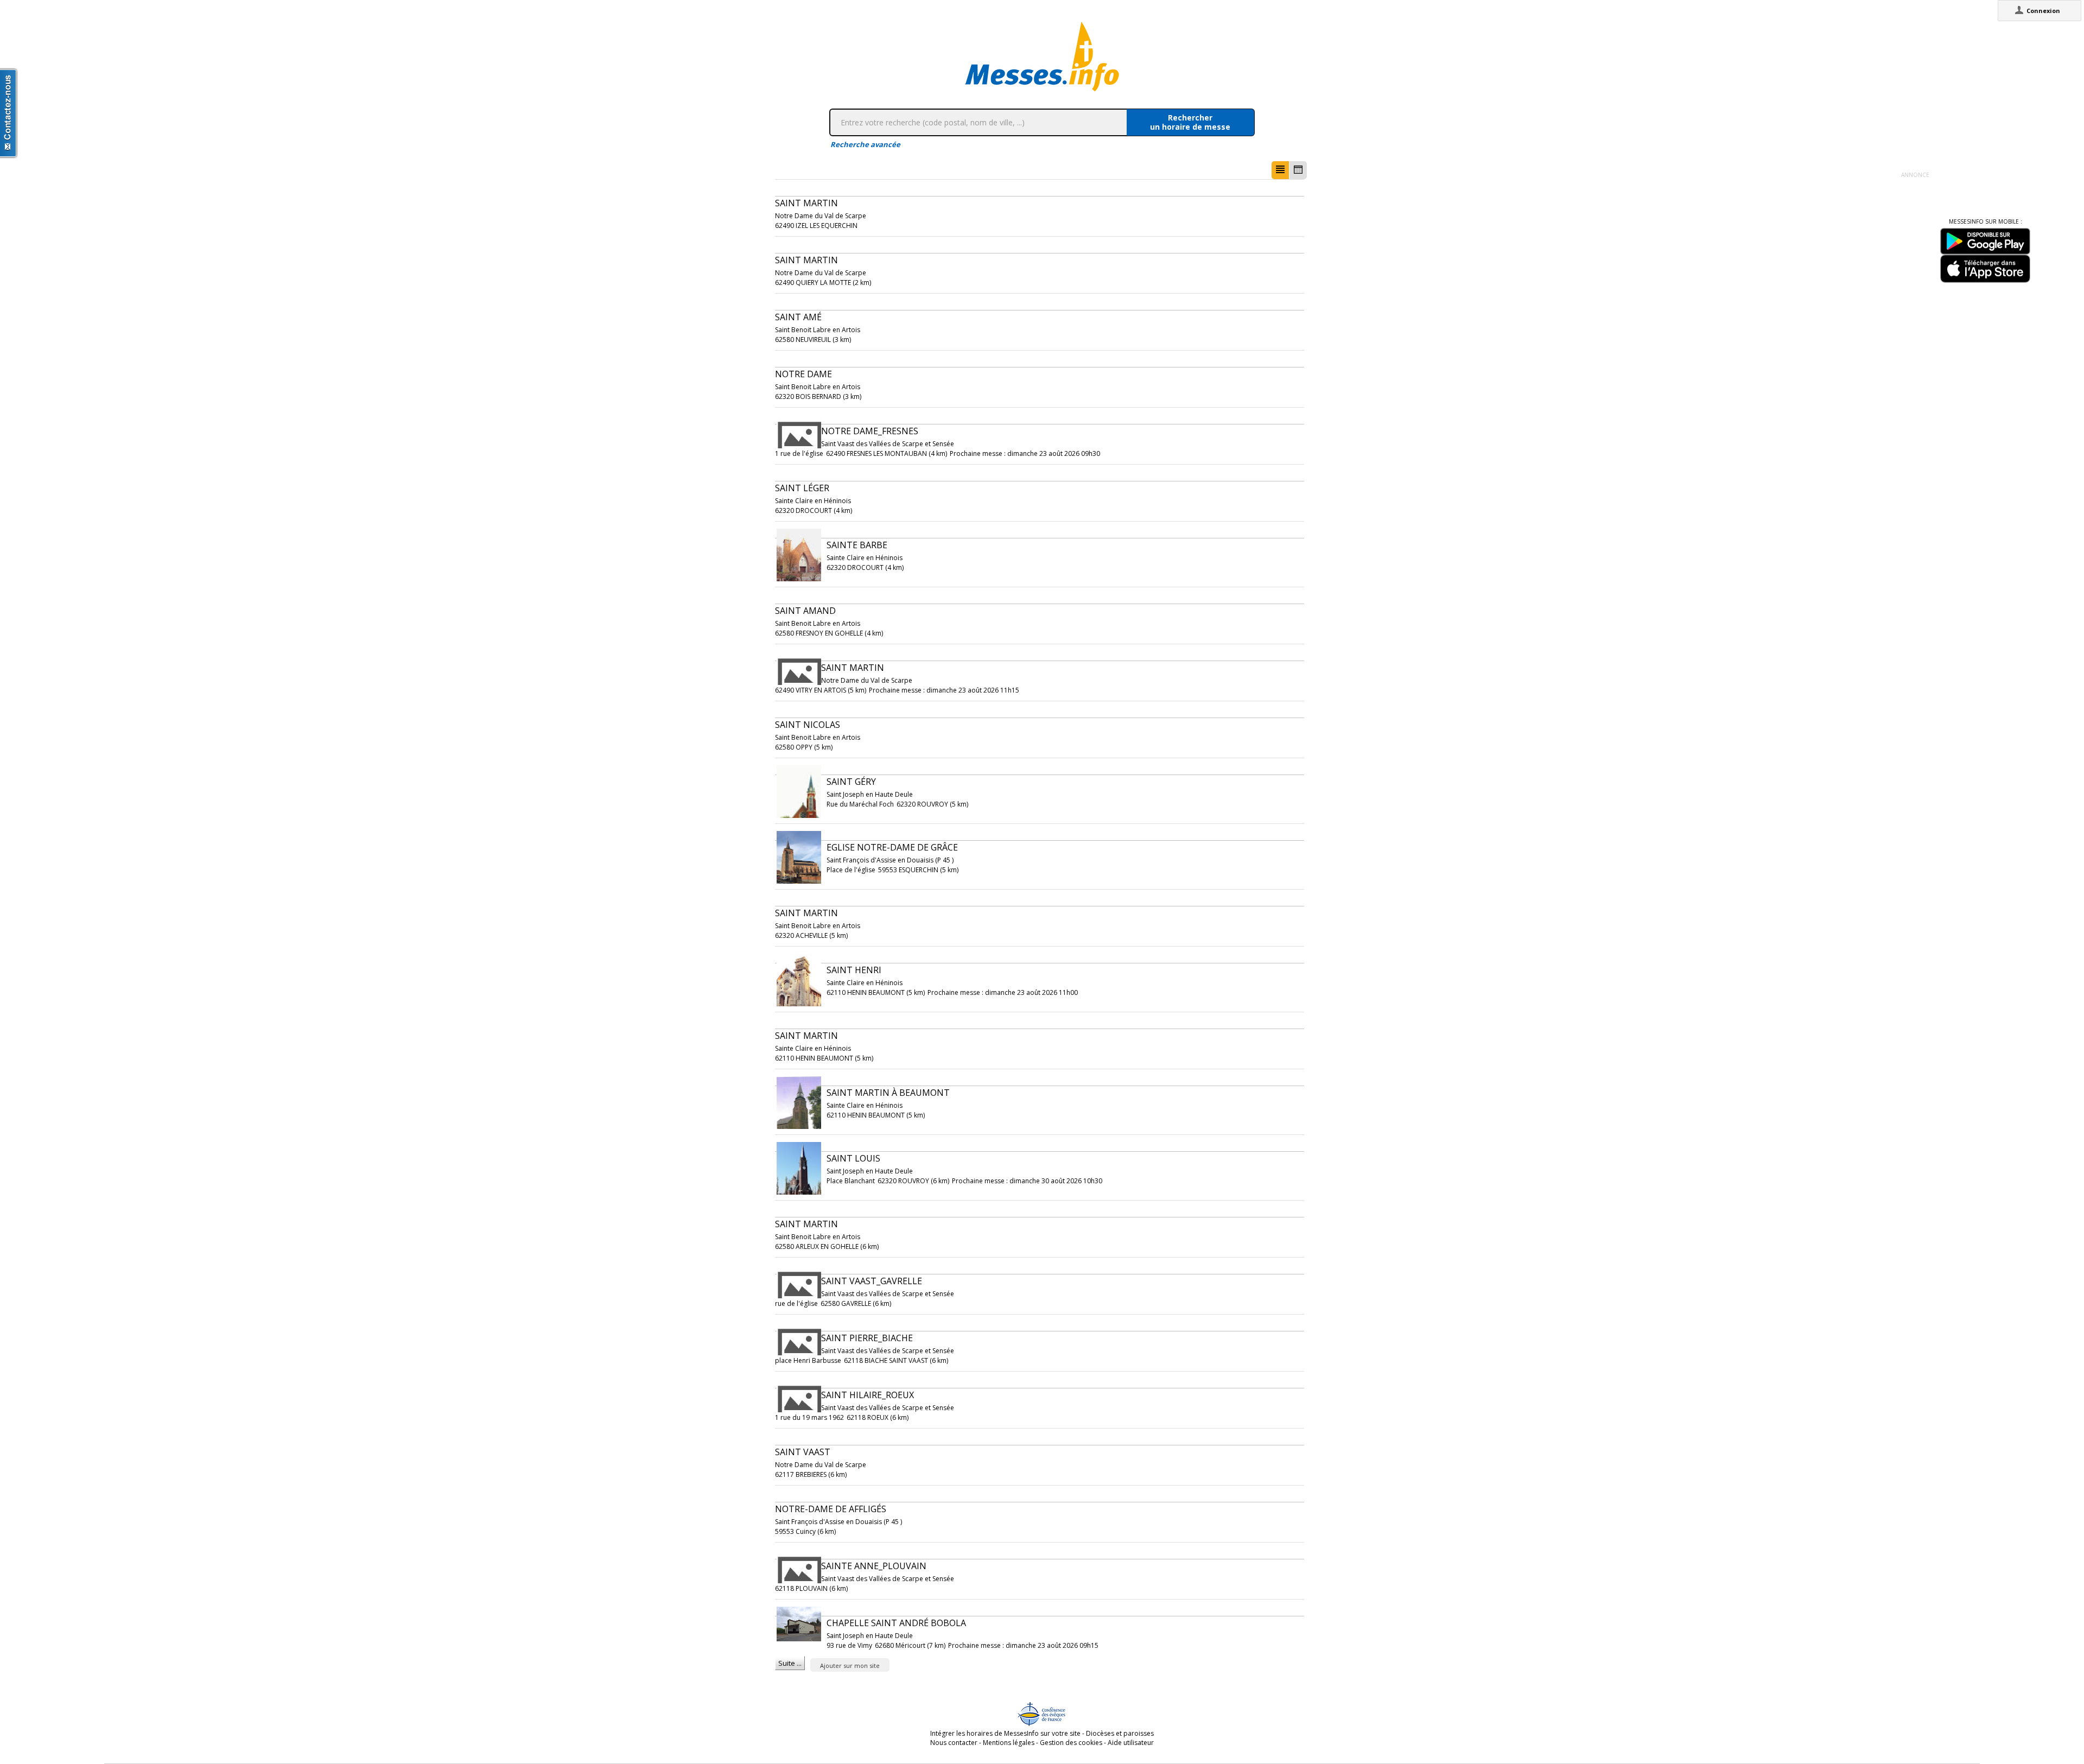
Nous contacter (954, 1743)
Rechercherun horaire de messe (1190, 122)
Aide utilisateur (1131, 1743)
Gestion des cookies (1071, 1743)
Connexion (2043, 11)
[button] (1280, 170)
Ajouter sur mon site (850, 1665)
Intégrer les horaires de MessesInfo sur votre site (1005, 1733)
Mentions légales (1009, 1743)
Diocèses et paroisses (1120, 1733)
